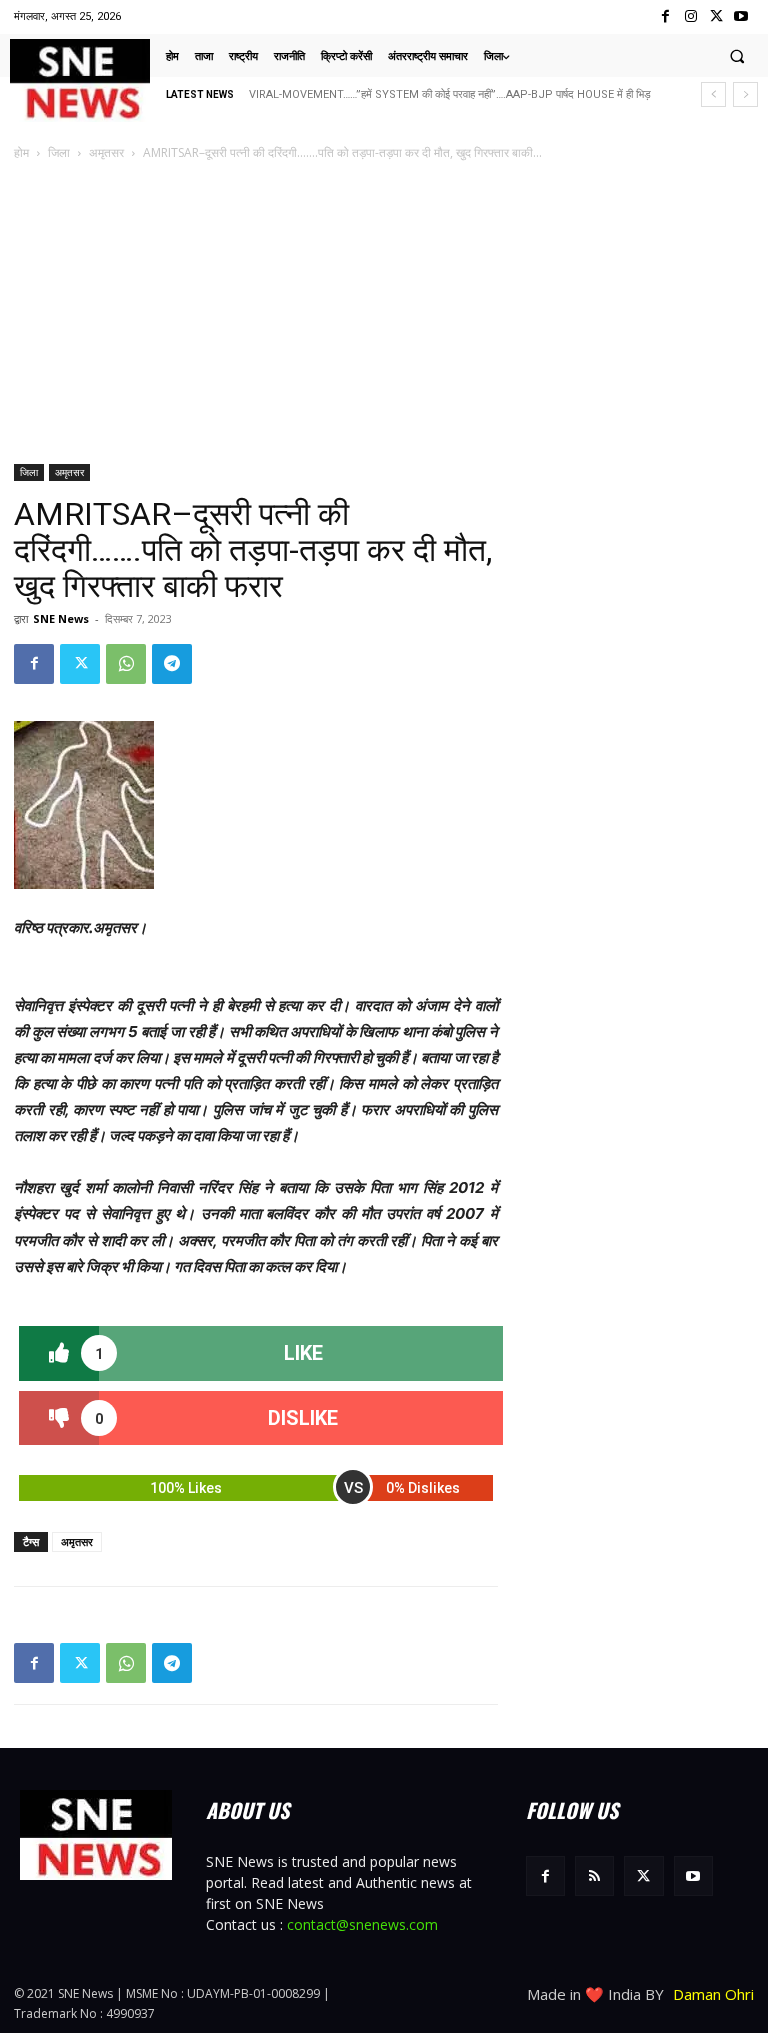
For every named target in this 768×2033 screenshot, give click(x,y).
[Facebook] (665, 16)
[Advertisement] (384, 314)
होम (21, 152)
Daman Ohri (713, 1994)
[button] (737, 56)
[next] (745, 94)
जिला (59, 152)
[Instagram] (690, 16)
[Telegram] (172, 664)
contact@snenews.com (362, 1924)
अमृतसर (106, 152)
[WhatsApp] (126, 664)
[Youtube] (741, 16)
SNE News (61, 618)
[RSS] (594, 1875)
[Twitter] (716, 16)
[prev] (713, 94)
